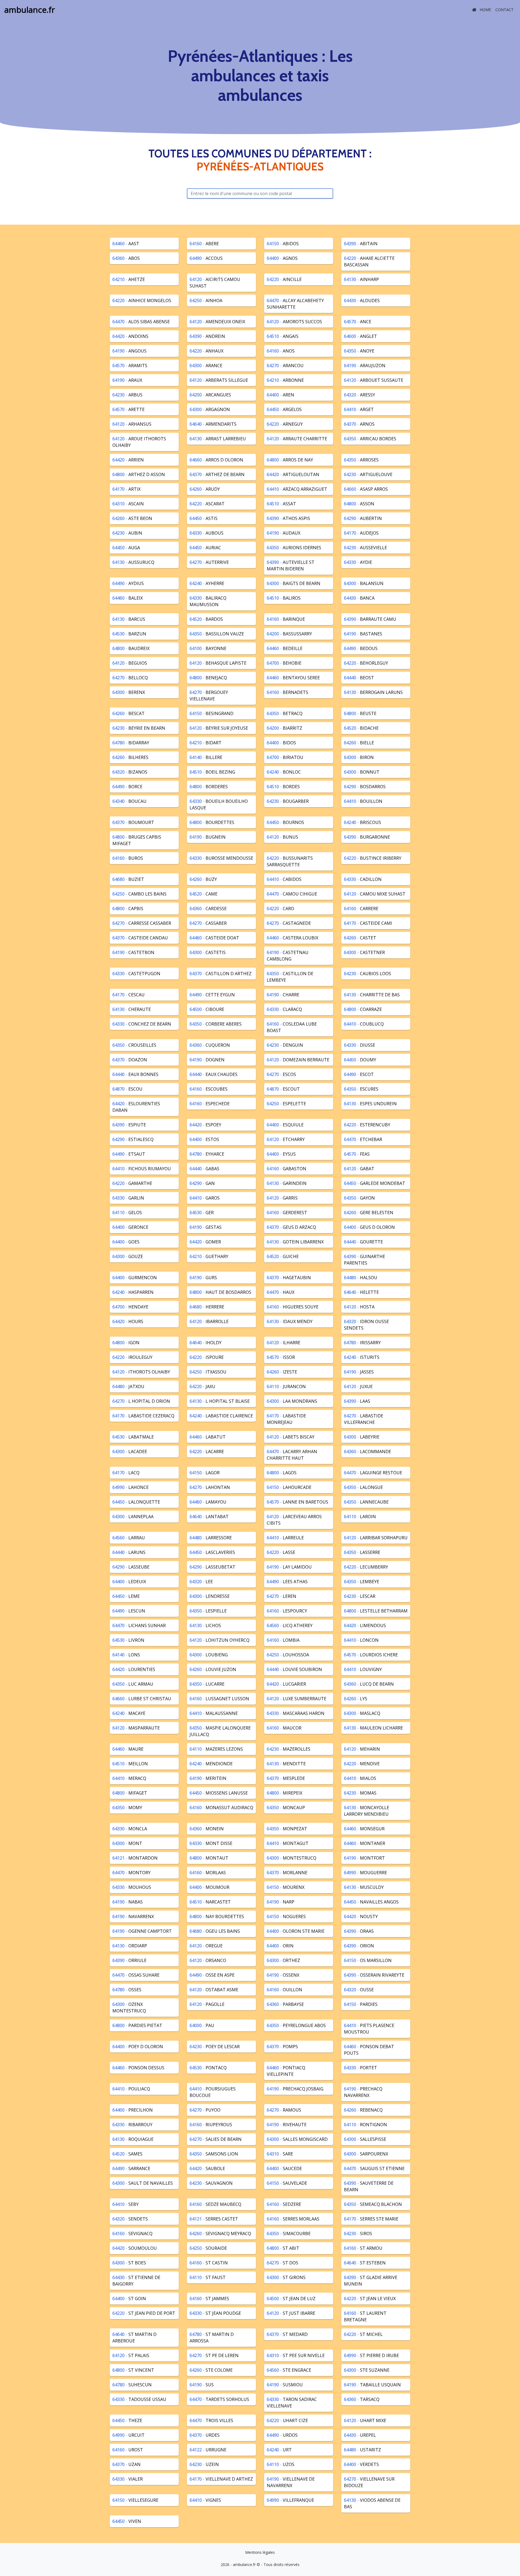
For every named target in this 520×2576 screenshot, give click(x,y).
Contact (504, 10)
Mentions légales (260, 2552)
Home (485, 10)
